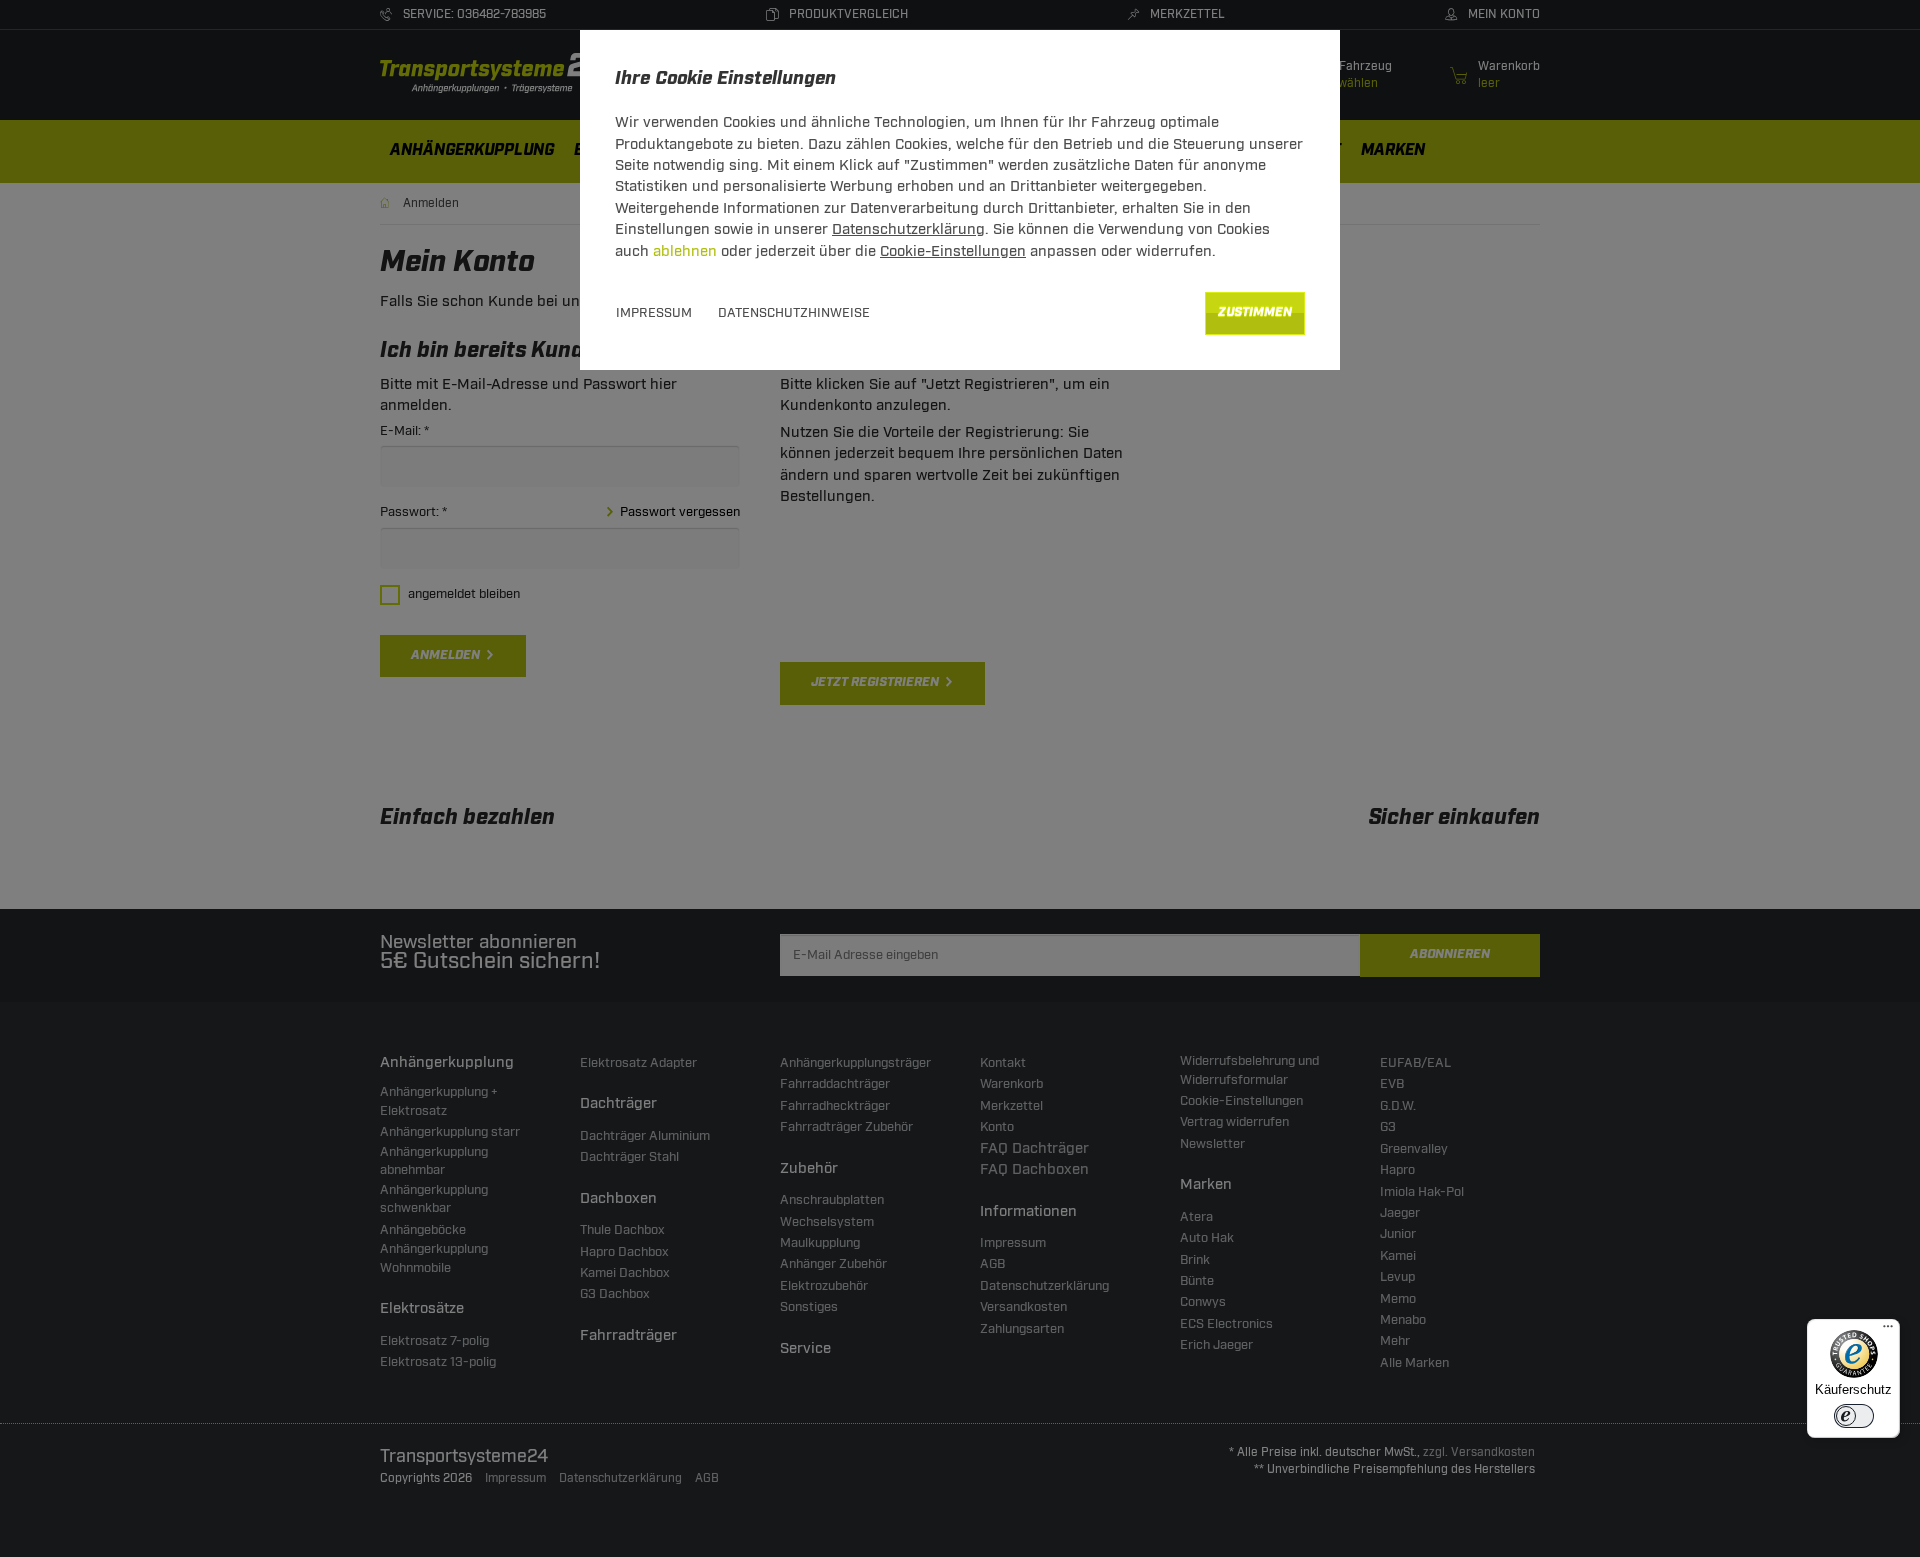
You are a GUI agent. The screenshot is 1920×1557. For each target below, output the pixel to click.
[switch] (1854, 1416)
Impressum (654, 313)
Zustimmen (1255, 312)
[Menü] (1888, 1331)
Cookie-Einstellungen (953, 251)
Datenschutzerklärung (908, 229)
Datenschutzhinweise (794, 313)
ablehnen (685, 251)
